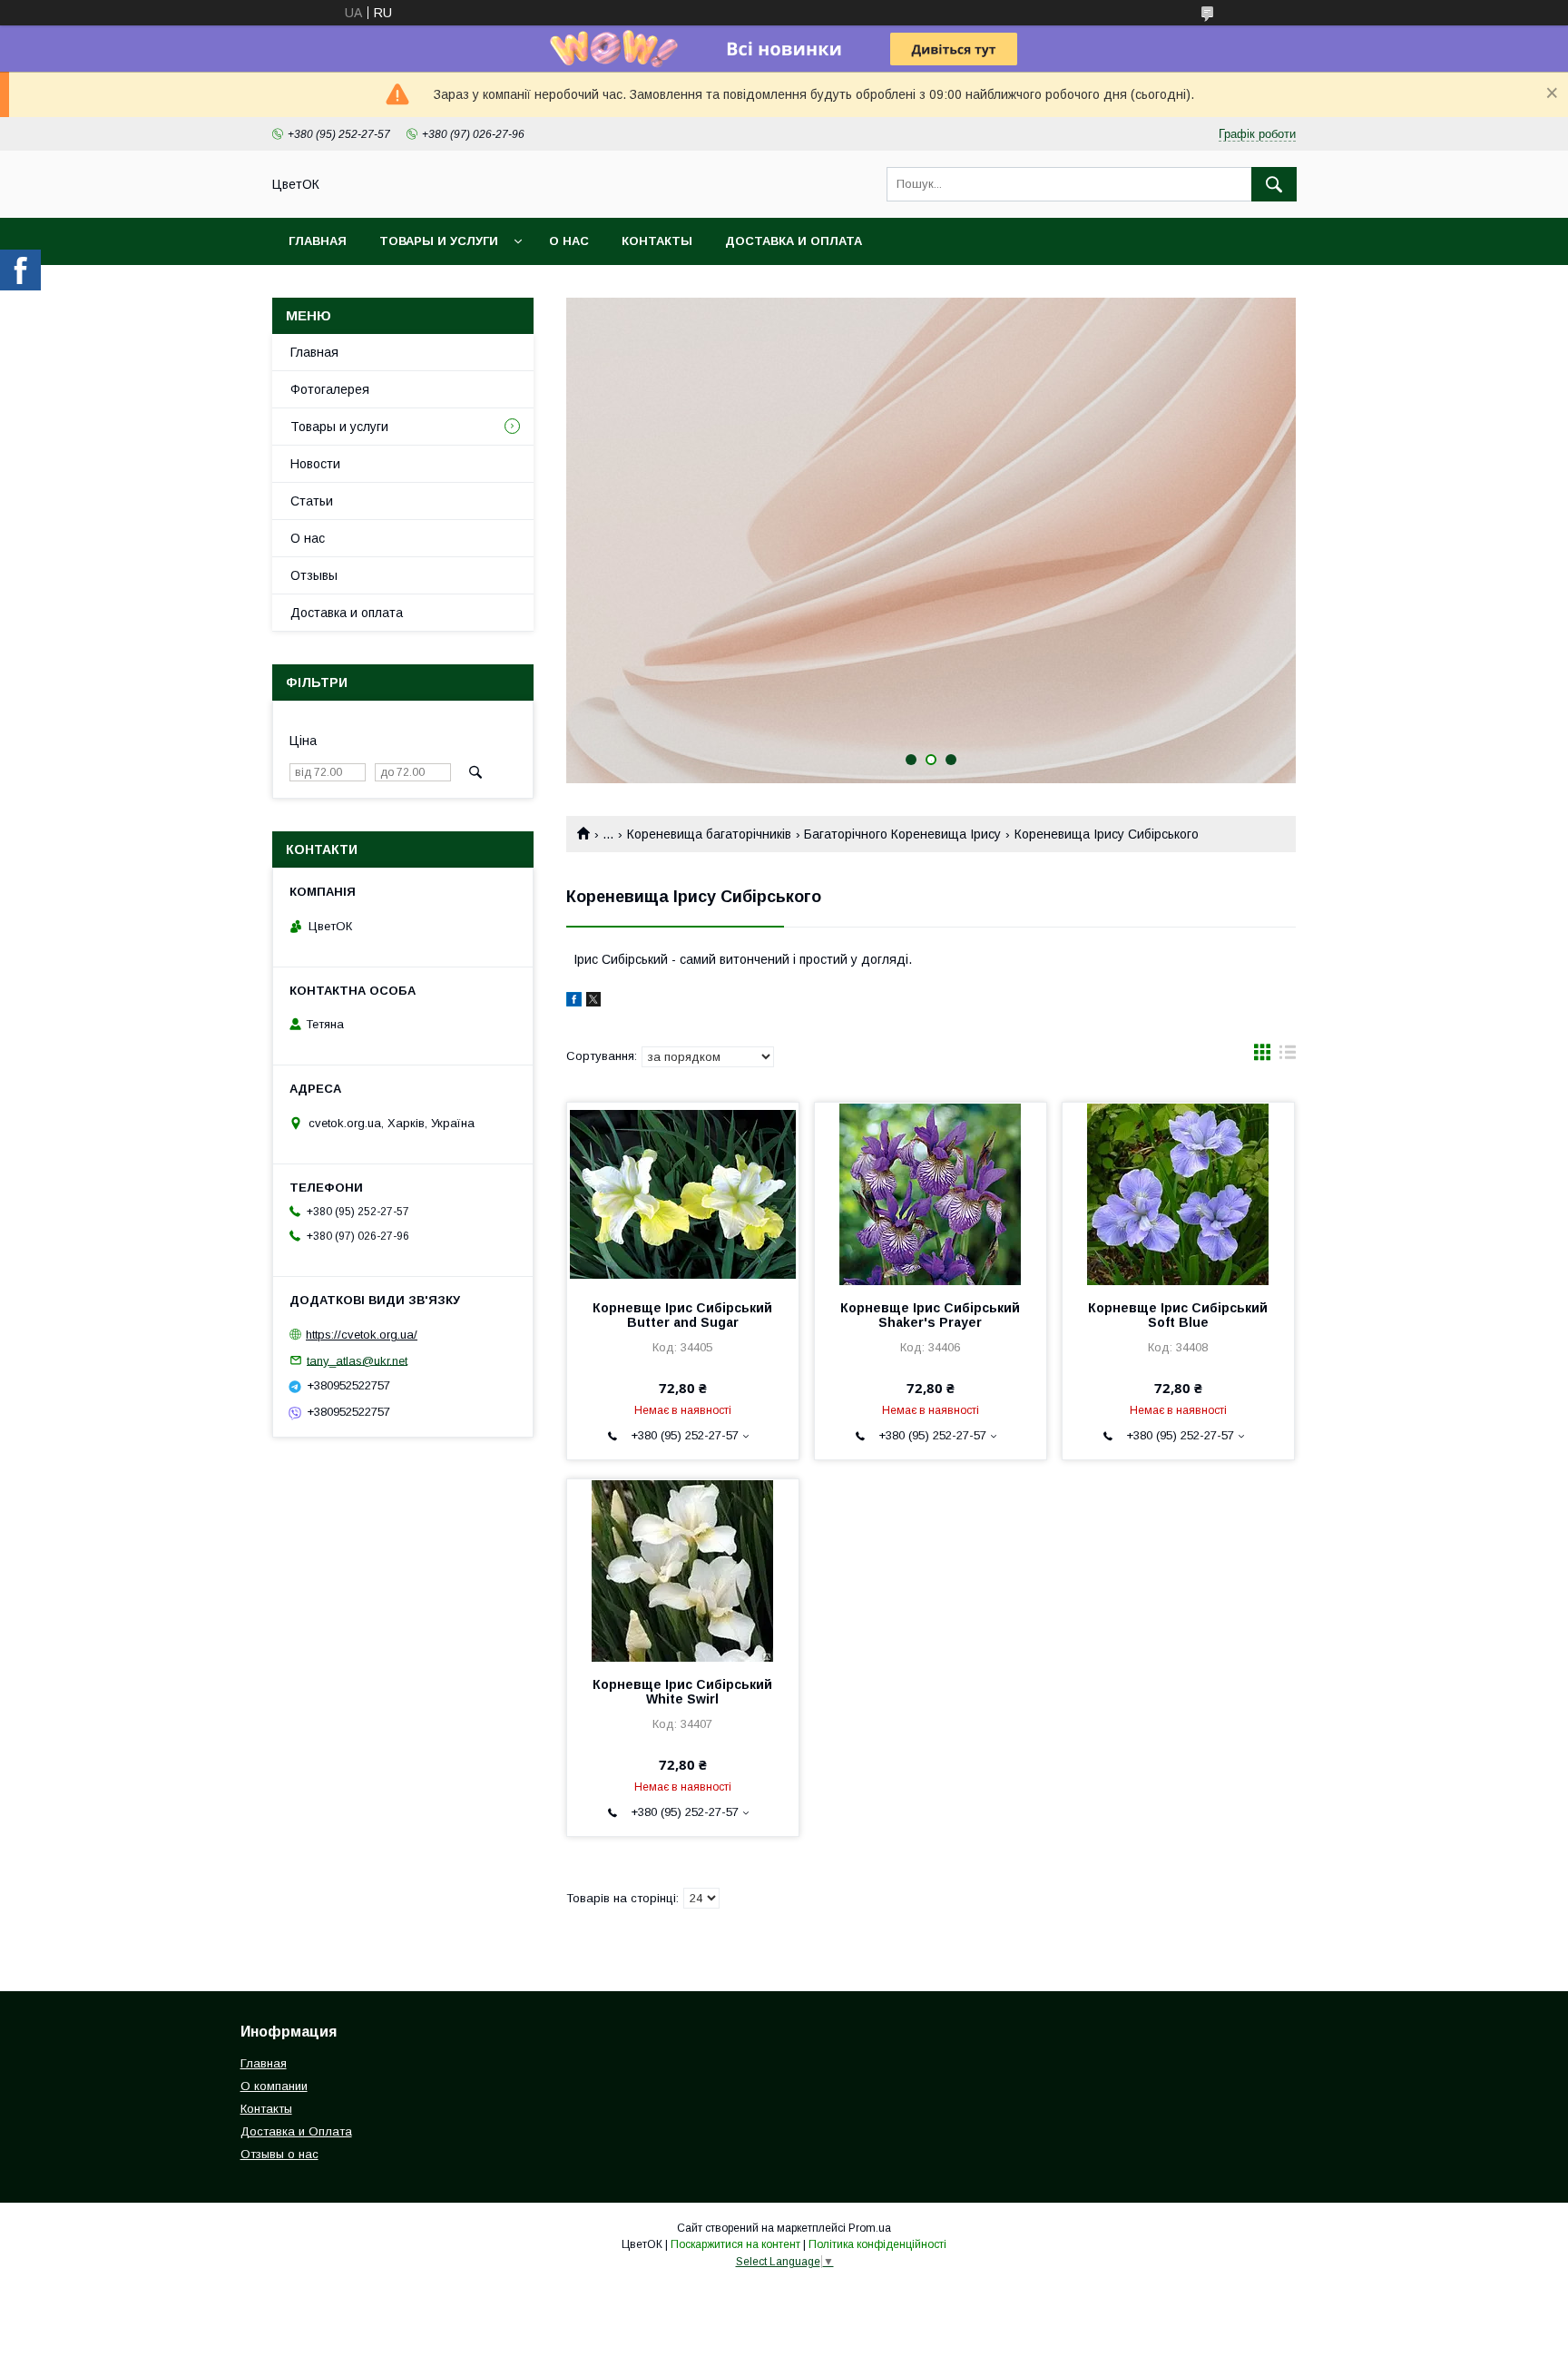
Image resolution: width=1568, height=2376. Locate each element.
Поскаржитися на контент (735, 2244)
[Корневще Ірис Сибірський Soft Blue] (1178, 1193)
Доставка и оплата (794, 241)
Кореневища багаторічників (709, 834)
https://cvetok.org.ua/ (362, 1335)
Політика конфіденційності (877, 2244)
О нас (569, 241)
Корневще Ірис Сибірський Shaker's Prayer (930, 1315)
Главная (318, 241)
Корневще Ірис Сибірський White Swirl (682, 1692)
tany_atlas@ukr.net (357, 1360)
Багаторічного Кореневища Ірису (902, 834)
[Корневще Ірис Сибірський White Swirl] (683, 1570)
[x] (593, 1002)
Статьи (312, 501)
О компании (274, 2086)
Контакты (657, 241)
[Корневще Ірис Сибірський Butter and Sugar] (683, 1193)
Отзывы (314, 575)
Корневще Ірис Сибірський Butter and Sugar (682, 1315)
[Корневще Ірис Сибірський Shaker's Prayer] (931, 1193)
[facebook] (574, 1002)
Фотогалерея (330, 389)
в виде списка (1288, 1056)
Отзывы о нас (279, 2154)
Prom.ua (870, 2228)
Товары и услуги (439, 241)
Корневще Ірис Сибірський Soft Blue (1178, 1315)
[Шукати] (1274, 184)
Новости (315, 464)
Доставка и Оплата (296, 2131)
